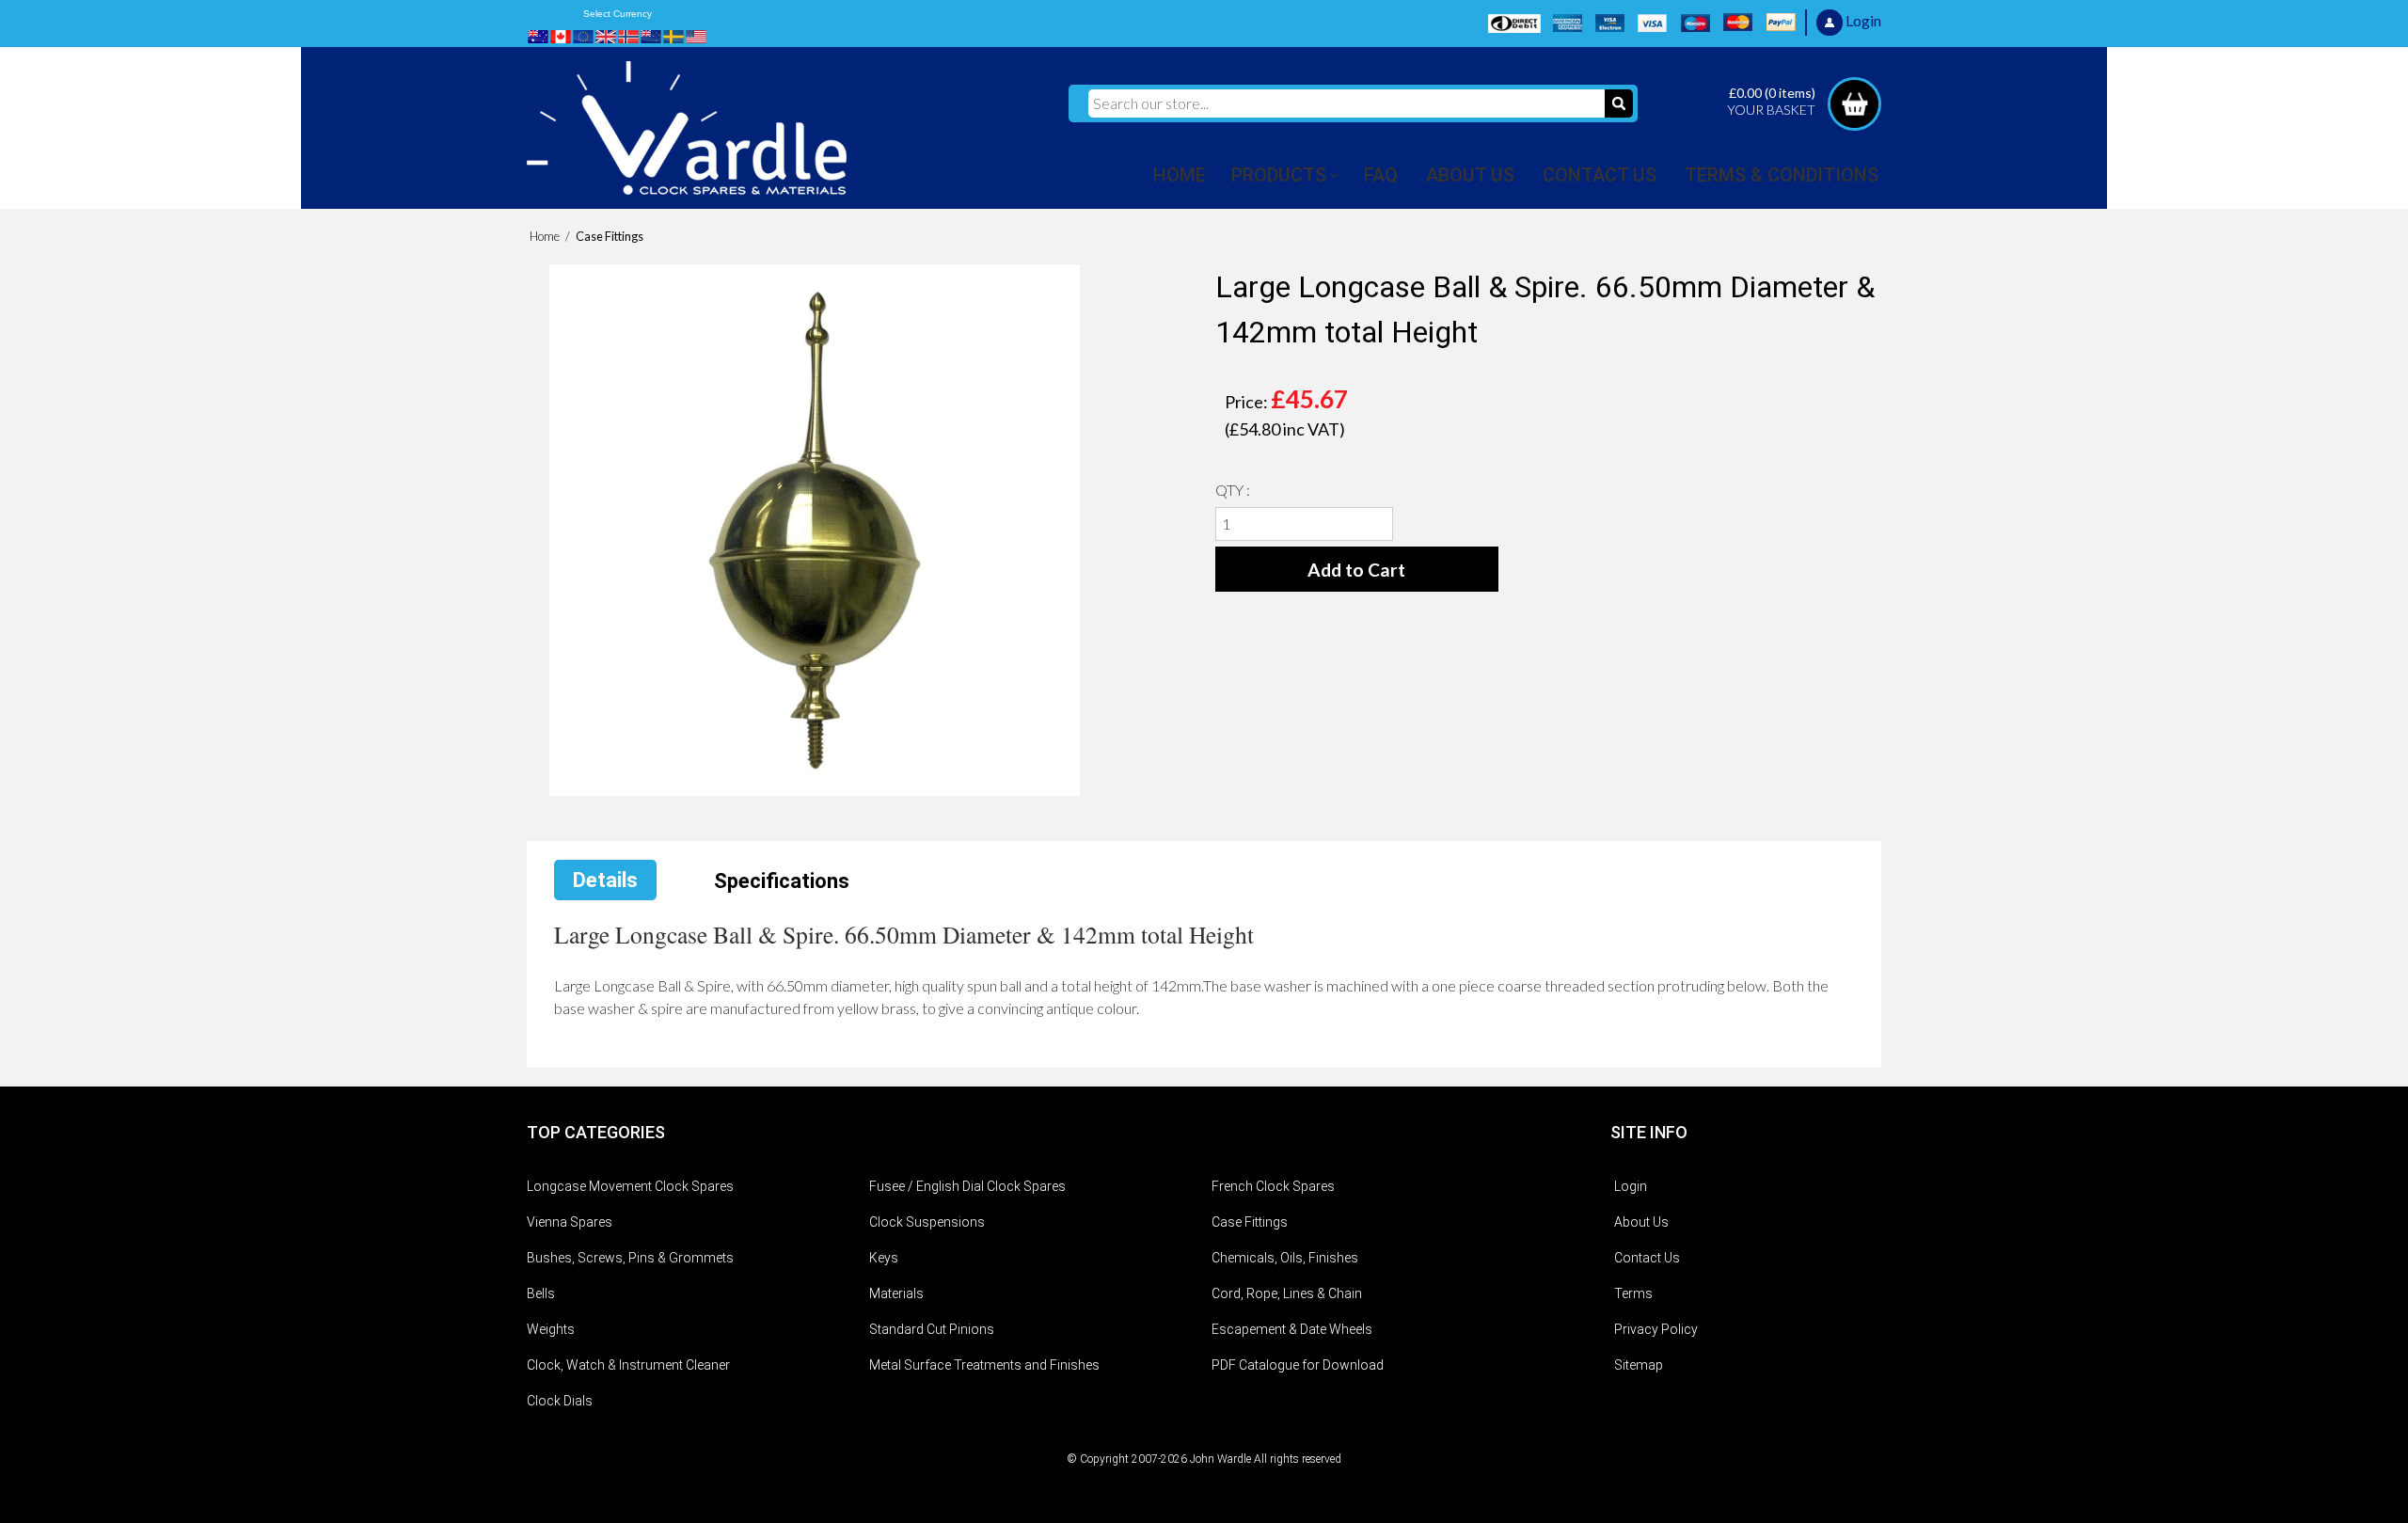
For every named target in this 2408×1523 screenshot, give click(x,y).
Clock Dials (560, 1401)
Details (605, 880)
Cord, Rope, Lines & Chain (1287, 1293)
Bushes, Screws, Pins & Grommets (630, 1258)
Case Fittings (1250, 1222)
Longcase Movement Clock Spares (630, 1186)
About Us (1641, 1222)
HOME (1180, 175)
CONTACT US (1600, 175)
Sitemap (1639, 1365)
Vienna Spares (570, 1222)
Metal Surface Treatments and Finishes (984, 1365)
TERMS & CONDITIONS (1782, 175)
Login (1631, 1186)
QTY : (1233, 490)
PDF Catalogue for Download (1298, 1365)
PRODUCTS (1279, 175)
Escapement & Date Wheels (1292, 1329)
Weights (551, 1329)
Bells (541, 1293)
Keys (884, 1258)
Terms (1633, 1293)
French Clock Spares (1273, 1186)
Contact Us (1647, 1258)
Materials (896, 1293)
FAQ (1381, 175)
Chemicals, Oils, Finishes (1285, 1258)
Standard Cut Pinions (932, 1329)
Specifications (782, 881)
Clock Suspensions (927, 1222)
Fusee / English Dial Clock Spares (967, 1186)
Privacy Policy (1656, 1329)
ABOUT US (1470, 175)
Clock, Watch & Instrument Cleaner (628, 1365)
